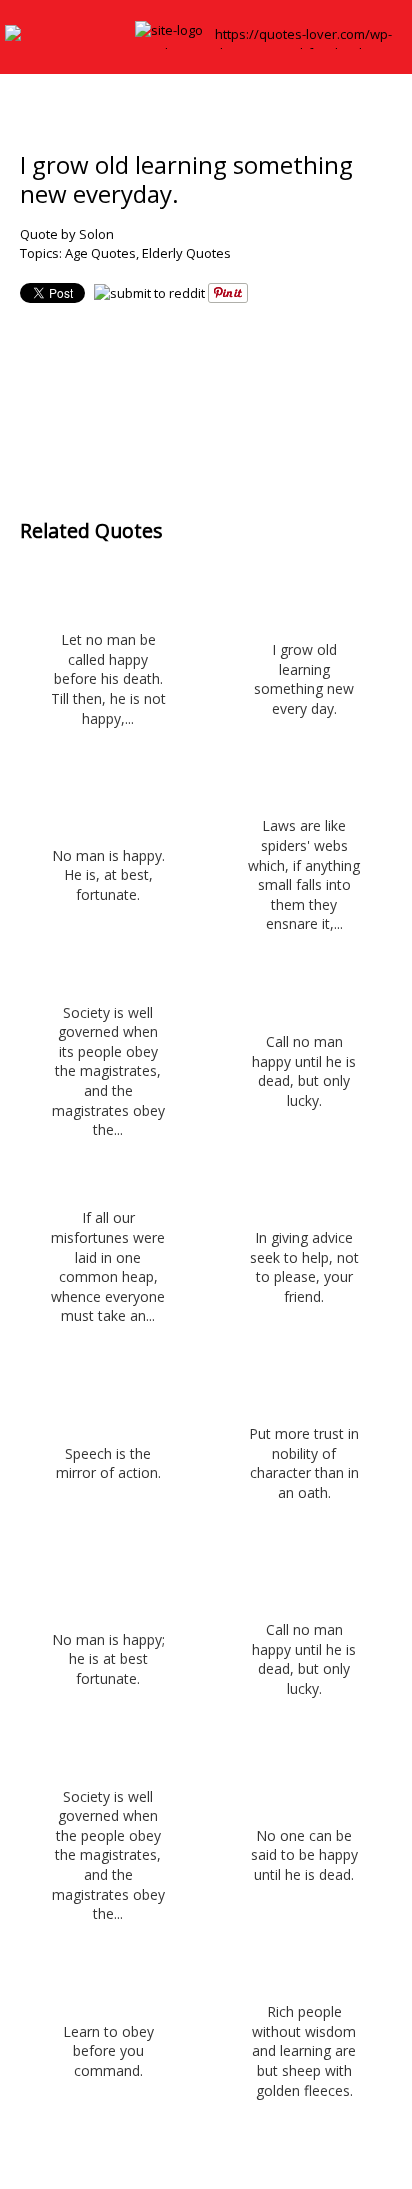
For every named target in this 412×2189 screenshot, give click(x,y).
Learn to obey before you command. (108, 2051)
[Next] (246, 396)
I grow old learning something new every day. (304, 679)
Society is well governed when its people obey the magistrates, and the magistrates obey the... (108, 1071)
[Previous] (166, 396)
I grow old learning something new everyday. (186, 179)
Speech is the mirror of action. (108, 1463)
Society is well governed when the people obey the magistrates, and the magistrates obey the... (108, 1855)
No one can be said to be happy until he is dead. (304, 1855)
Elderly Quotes (186, 253)
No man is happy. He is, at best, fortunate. (108, 875)
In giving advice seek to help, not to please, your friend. (304, 1267)
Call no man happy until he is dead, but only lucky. (304, 1071)
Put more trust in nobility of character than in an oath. (304, 1463)
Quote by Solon (67, 234)
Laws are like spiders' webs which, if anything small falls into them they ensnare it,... (304, 874)
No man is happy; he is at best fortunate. (108, 1659)
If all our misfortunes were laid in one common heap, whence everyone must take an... (108, 1266)
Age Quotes (100, 253)
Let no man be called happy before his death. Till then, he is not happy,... (108, 678)
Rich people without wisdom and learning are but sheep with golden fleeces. (304, 2050)
